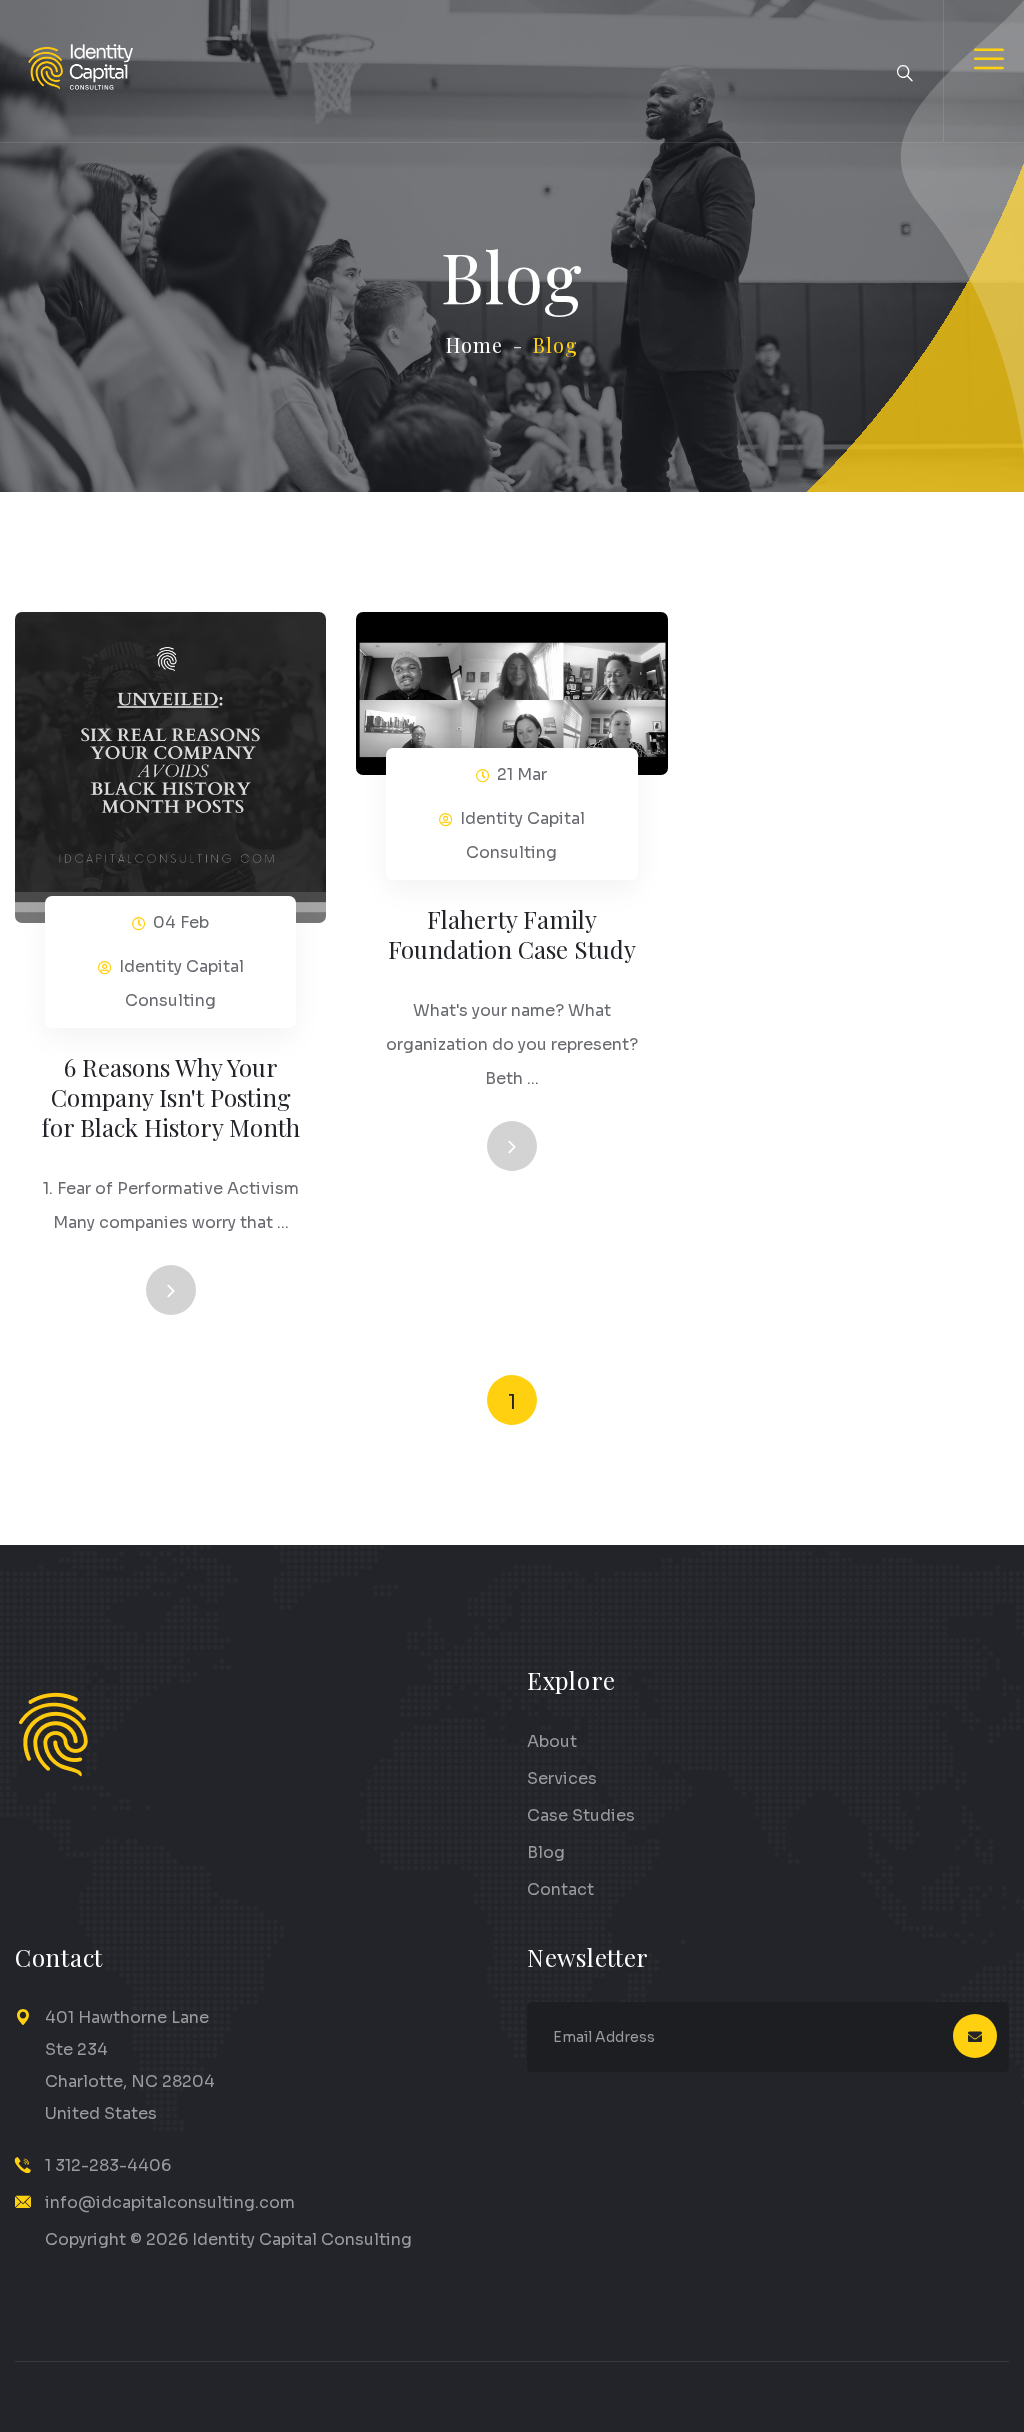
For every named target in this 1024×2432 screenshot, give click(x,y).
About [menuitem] (552, 1741)
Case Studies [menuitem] (581, 1815)
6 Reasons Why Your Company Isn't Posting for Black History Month (170, 1097)
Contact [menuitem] (560, 1889)
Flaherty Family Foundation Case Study (512, 934)
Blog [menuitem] (546, 1852)
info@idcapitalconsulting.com (170, 2202)
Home (474, 344)
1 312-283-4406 (108, 2165)
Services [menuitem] (562, 1778)
